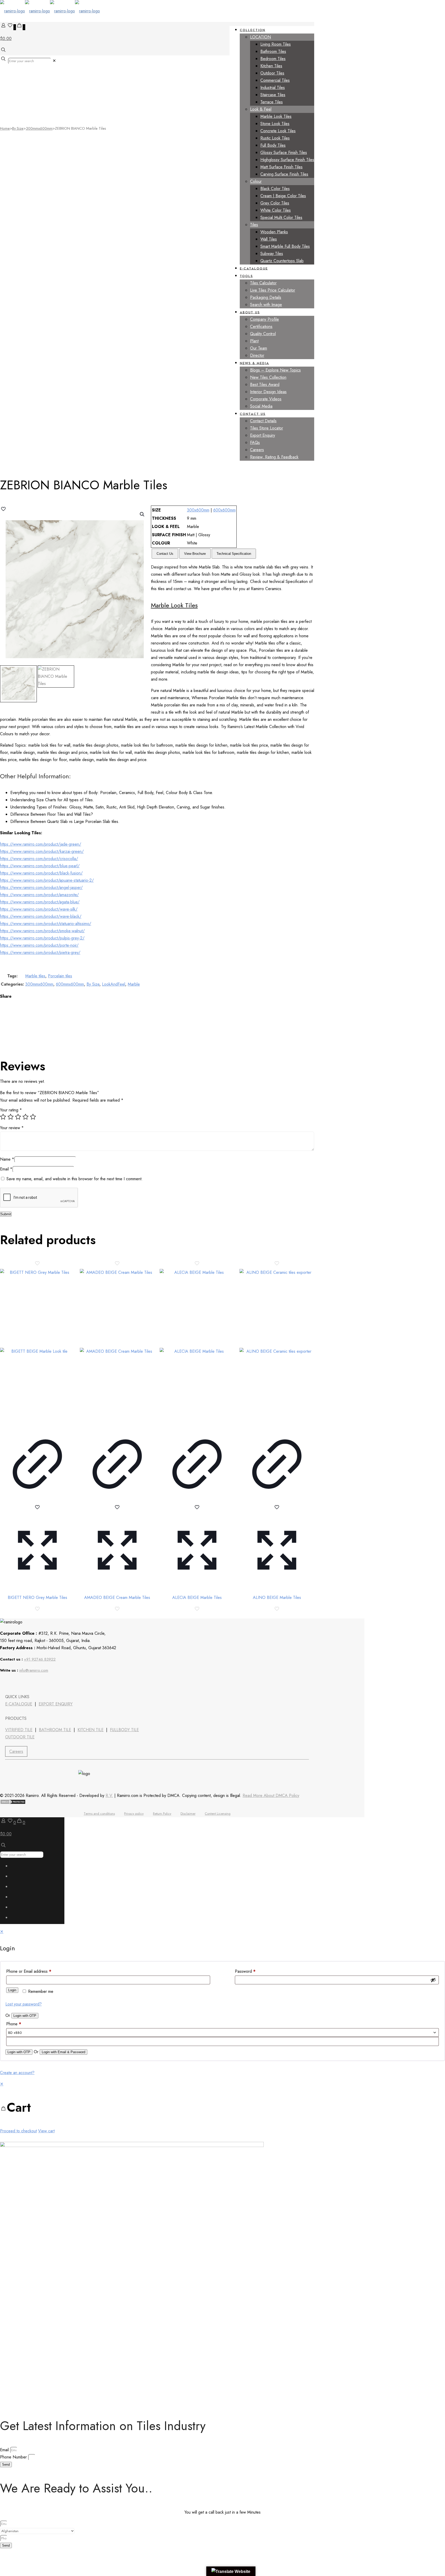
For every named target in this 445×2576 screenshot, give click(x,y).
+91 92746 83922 (40, 1659)
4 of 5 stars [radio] (25, 1117)
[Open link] (33, 1683)
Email (6, 1169)
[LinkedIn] (20, 1683)
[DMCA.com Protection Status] (13, 1803)
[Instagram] (47, 1683)
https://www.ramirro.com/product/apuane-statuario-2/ (47, 880)
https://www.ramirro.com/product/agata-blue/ (40, 902)
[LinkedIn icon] (16, 1898)
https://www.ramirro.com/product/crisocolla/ (39, 859)
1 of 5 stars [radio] (3, 1117)
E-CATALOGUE (19, 1704)
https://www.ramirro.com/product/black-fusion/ (41, 873)
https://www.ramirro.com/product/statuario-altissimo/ (46, 924)
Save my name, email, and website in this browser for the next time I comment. (75, 1179)
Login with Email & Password (63, 2052)
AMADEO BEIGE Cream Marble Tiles (117, 1597)
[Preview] (37, 1586)
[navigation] (222, 2108)
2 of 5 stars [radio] (11, 1117)
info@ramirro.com (34, 1670)
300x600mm (198, 510)
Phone (14, 2024)
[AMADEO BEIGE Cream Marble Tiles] (117, 1346)
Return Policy (162, 1814)
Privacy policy (134, 1814)
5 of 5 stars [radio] (33, 1117)
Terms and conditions (99, 1814)
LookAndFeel (114, 984)
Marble (134, 984)
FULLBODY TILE (124, 1730)
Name (7, 1159)
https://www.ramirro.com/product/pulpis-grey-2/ (42, 938)
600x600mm (224, 510)
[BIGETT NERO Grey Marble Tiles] (37, 1346)
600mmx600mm (70, 984)
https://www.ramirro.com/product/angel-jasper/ (41, 887)
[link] (54, 61)
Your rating (11, 1110)
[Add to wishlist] (37, 1509)
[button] (142, 514)
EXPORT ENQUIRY (56, 1704)
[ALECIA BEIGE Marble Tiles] (197, 1346)
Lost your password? (24, 2004)
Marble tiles (35, 976)
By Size (18, 128)
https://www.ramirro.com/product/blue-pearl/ (40, 866)
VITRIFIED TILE (19, 1730)
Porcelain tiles (60, 976)
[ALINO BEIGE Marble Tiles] (277, 1346)
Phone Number (14, 2457)
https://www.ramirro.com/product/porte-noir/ (39, 945)
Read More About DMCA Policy (271, 1795)
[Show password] (433, 1980)
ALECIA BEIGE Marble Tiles (197, 1597)
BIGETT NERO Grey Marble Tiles (37, 1597)
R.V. (109, 1795)
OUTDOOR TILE (20, 1737)
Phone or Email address (29, 1971)
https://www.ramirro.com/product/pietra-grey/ (40, 952)
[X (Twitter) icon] (16, 1878)
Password (245, 1971)
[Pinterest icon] (16, 1909)
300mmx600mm (39, 128)
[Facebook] (6, 1683)
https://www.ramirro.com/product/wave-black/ (41, 916)
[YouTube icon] (16, 1888)
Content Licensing (218, 1814)
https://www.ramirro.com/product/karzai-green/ (42, 851)
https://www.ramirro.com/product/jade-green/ (41, 844)
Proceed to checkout (18, 2131)
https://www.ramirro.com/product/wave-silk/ (39, 909)
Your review (12, 1128)
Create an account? (17, 2073)
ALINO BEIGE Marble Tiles (277, 1597)
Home (5, 128)
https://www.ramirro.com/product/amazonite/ (39, 895)
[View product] (37, 1500)
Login (12, 1990)
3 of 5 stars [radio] (18, 1117)
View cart (46, 2131)
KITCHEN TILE (91, 1730)
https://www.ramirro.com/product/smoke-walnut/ (42, 931)
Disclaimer (188, 1814)
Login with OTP (25, 2016)
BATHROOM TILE (55, 1730)
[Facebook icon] (16, 1867)
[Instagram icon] (16, 1919)
